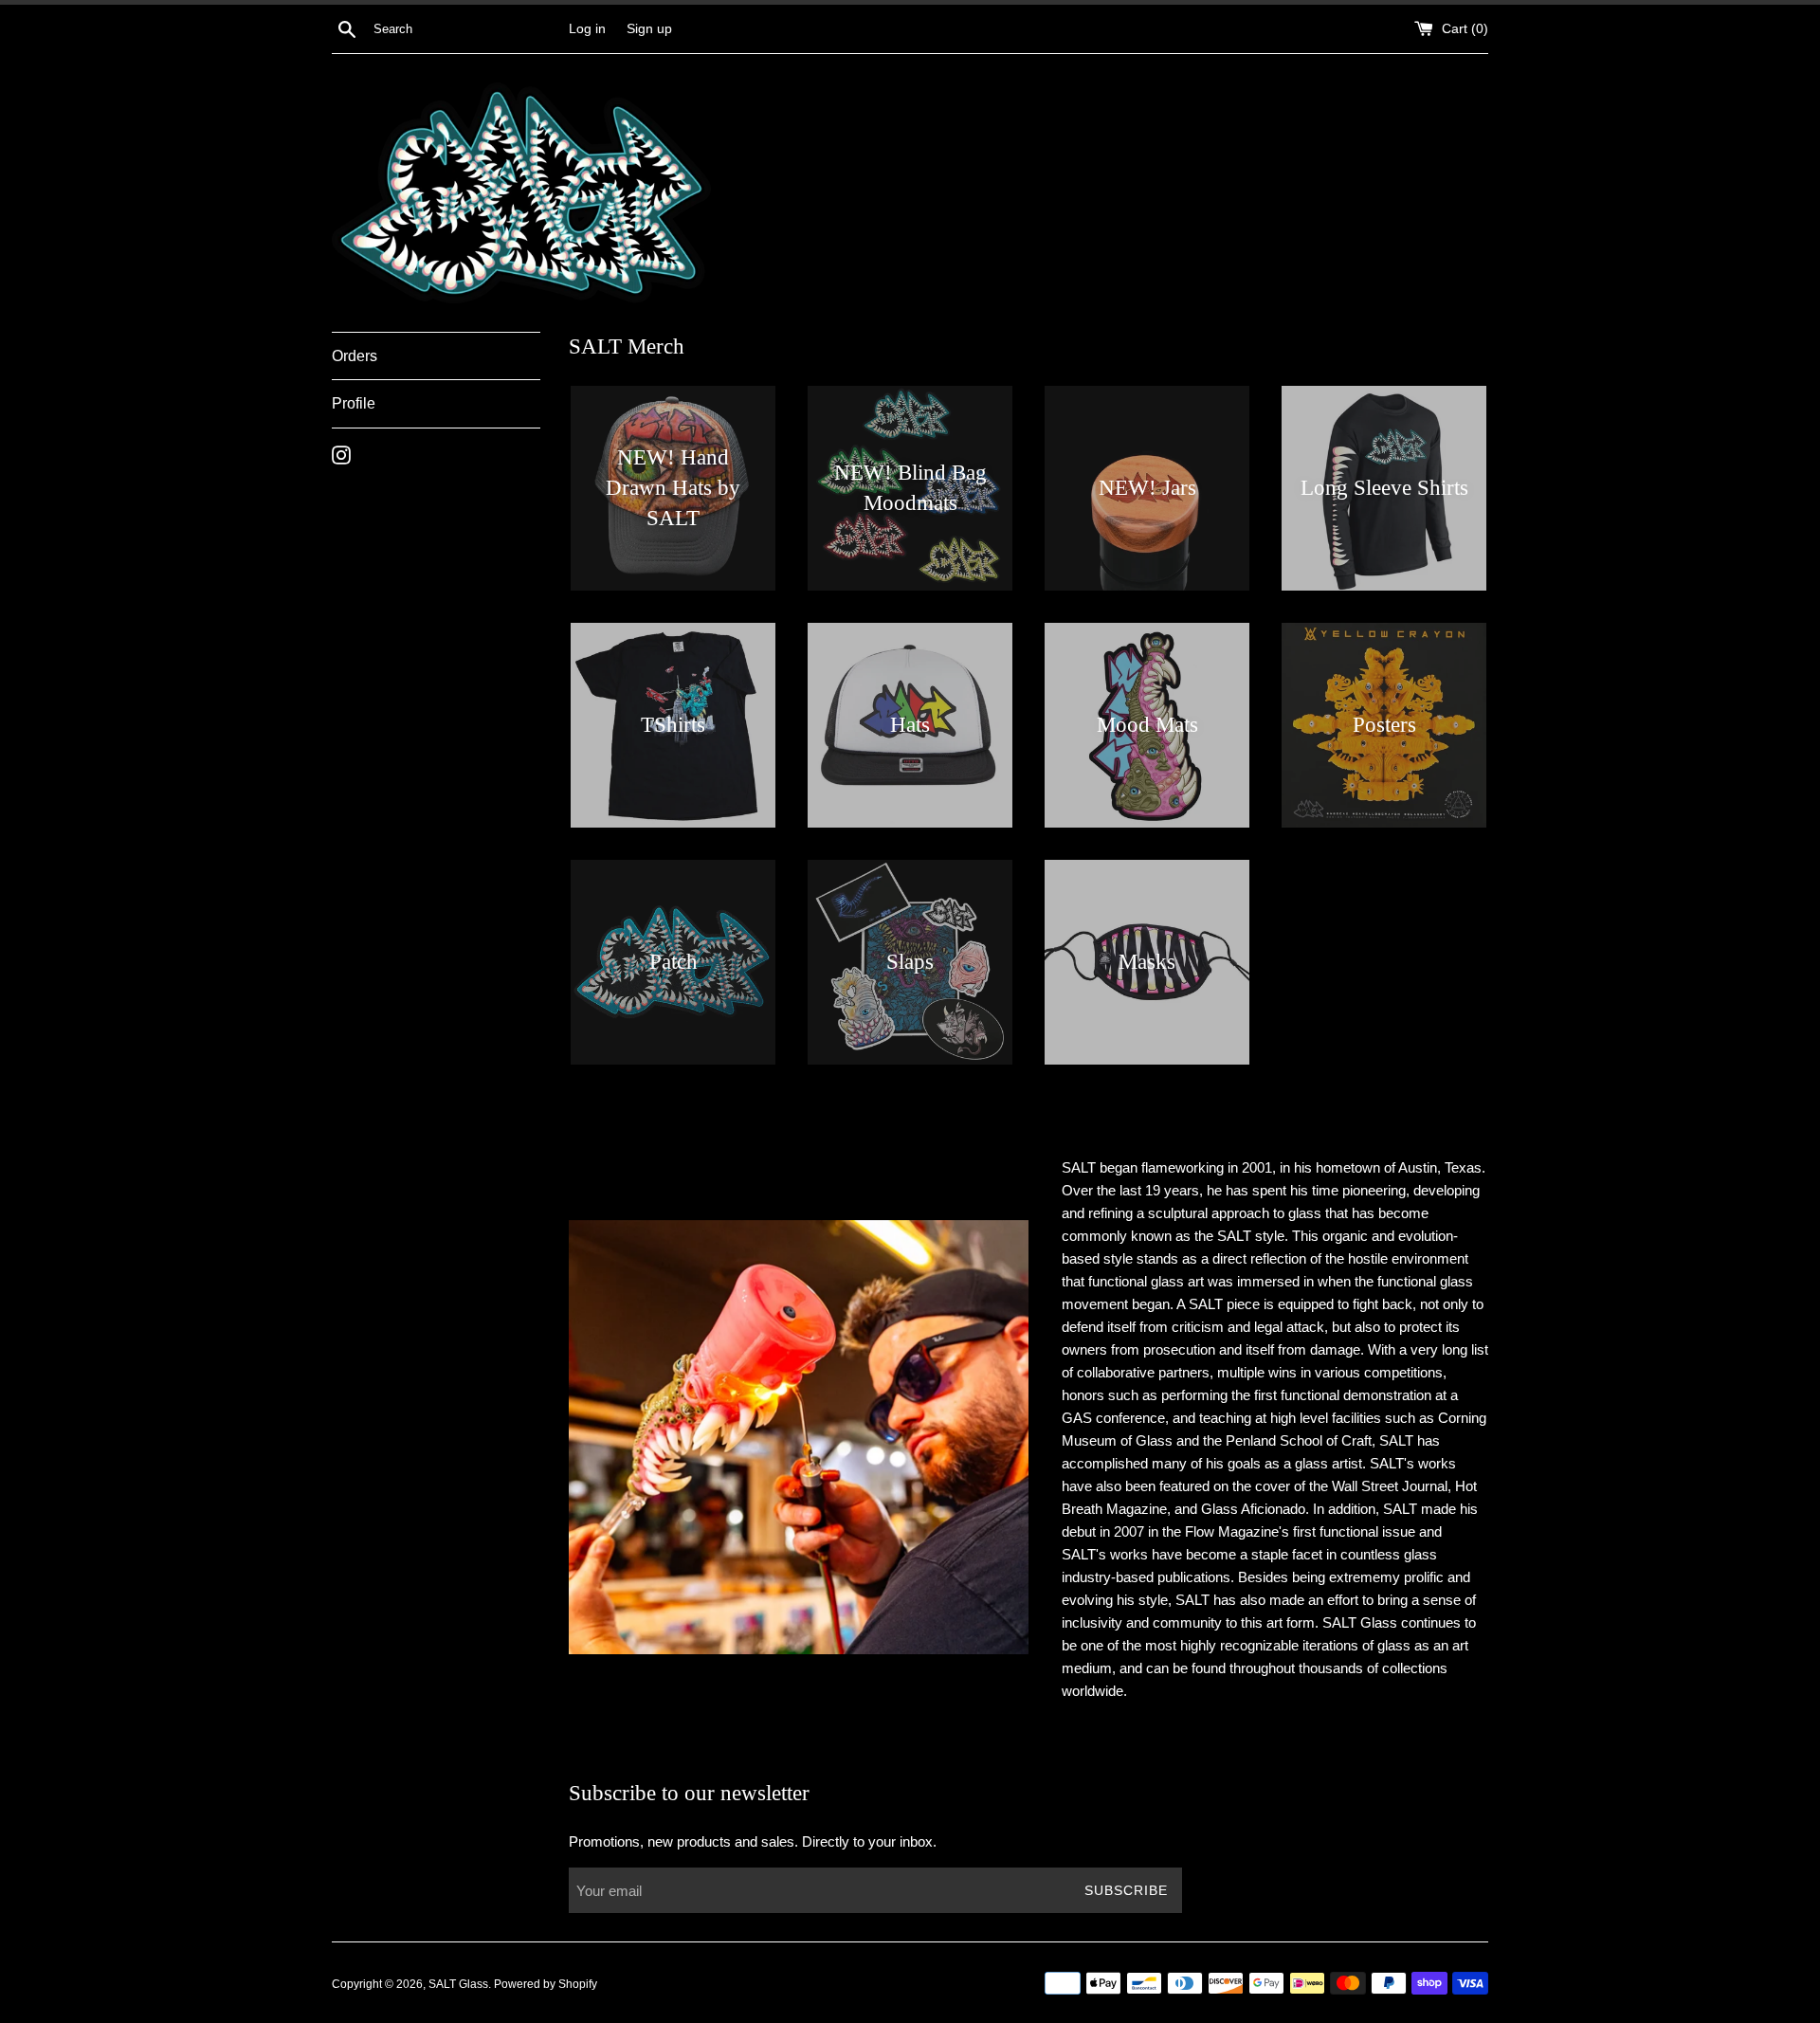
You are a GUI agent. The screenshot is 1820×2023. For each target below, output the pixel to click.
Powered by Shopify (546, 1984)
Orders (355, 356)
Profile (354, 403)
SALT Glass (458, 1984)
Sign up (649, 29)
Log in (587, 29)
